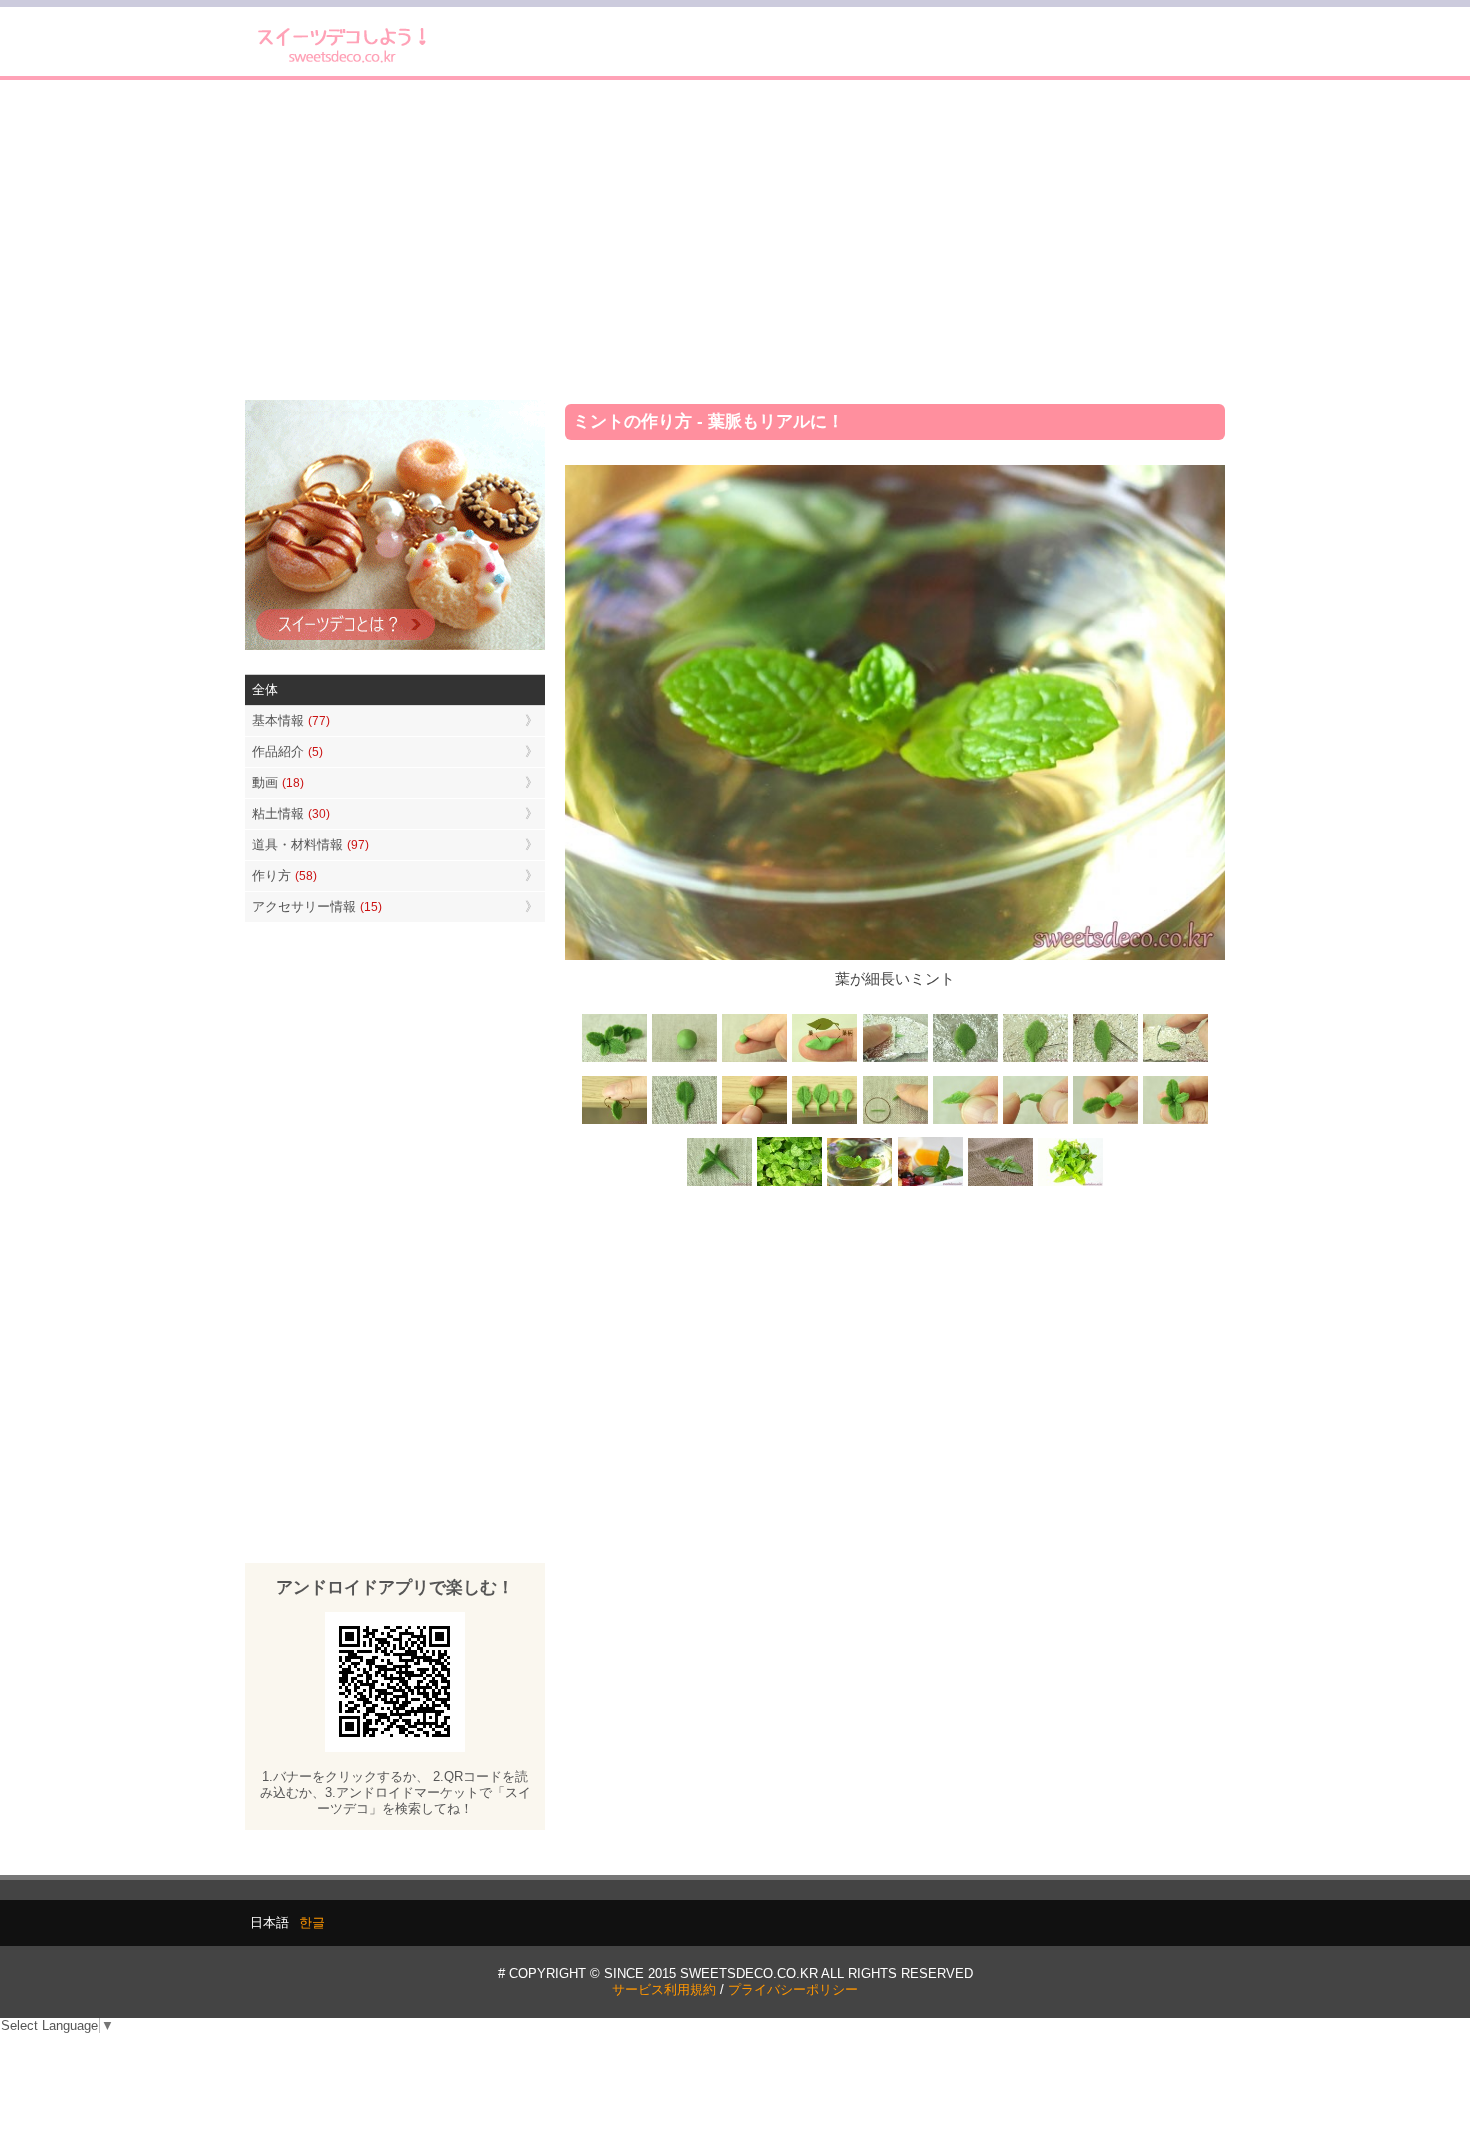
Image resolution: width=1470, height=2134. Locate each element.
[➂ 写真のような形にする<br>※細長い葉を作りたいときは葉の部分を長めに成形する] (825, 1060)
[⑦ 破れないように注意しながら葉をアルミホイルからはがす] (1105, 1060)
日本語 (269, 1922)
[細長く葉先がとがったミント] (930, 1184)
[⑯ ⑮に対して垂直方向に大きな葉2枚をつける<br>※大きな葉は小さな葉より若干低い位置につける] (1175, 1121)
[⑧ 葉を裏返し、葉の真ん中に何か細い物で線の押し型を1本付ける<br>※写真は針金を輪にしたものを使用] (1175, 1060)
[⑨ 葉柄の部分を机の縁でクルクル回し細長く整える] (615, 1121)
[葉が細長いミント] (860, 1184)
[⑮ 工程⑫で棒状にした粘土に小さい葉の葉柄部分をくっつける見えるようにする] (1105, 1121)
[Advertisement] (735, 240)
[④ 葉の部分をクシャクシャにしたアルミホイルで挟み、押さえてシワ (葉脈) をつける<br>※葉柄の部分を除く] (895, 1060)
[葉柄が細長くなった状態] (685, 1121)
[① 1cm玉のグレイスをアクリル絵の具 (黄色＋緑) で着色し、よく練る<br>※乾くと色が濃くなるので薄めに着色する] (685, 1060)
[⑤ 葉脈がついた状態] (965, 1060)
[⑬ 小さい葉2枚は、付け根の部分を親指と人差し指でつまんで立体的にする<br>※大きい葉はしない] (965, 1121)
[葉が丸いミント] (790, 1184)
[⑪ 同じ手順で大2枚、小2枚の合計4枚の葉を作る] (825, 1121)
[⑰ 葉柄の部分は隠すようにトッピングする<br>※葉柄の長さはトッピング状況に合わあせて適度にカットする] (720, 1184)
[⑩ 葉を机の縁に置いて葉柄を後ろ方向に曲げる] (755, 1121)
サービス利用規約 (664, 1989)
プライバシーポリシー (793, 1989)
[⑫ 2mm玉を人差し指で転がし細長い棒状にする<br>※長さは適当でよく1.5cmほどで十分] (895, 1121)
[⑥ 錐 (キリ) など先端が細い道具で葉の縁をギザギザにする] (1035, 1060)
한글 (312, 1922)
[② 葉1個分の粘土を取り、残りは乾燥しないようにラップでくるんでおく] (755, 1060)
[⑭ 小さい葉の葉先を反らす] (1035, 1121)
